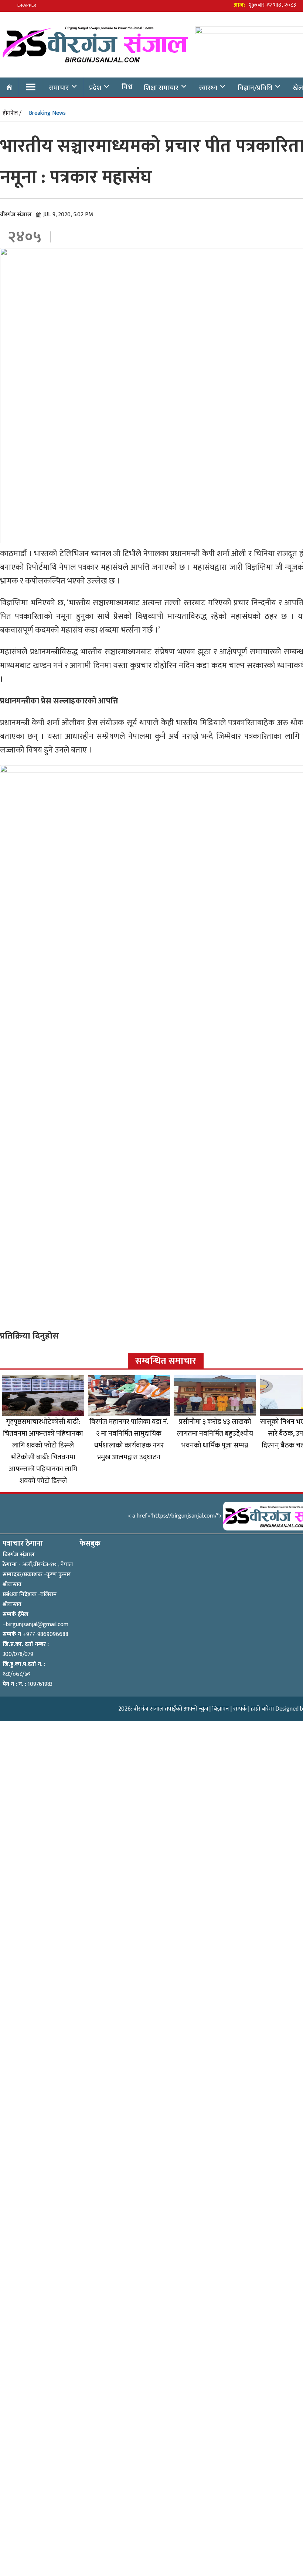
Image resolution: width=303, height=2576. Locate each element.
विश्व (127, 87)
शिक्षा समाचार (161, 88)
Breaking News (47, 113)
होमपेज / (12, 113)
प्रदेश (95, 88)
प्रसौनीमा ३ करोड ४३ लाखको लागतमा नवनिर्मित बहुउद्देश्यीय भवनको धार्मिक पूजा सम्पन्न (215, 1433)
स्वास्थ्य (208, 88)
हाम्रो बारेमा (262, 1709)
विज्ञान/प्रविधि (255, 88)
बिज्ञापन (221, 1709)
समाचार (59, 88)
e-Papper (27, 5)
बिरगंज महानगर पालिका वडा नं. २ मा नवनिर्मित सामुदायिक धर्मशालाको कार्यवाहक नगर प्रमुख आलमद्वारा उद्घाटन (129, 1439)
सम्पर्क (240, 1709)
